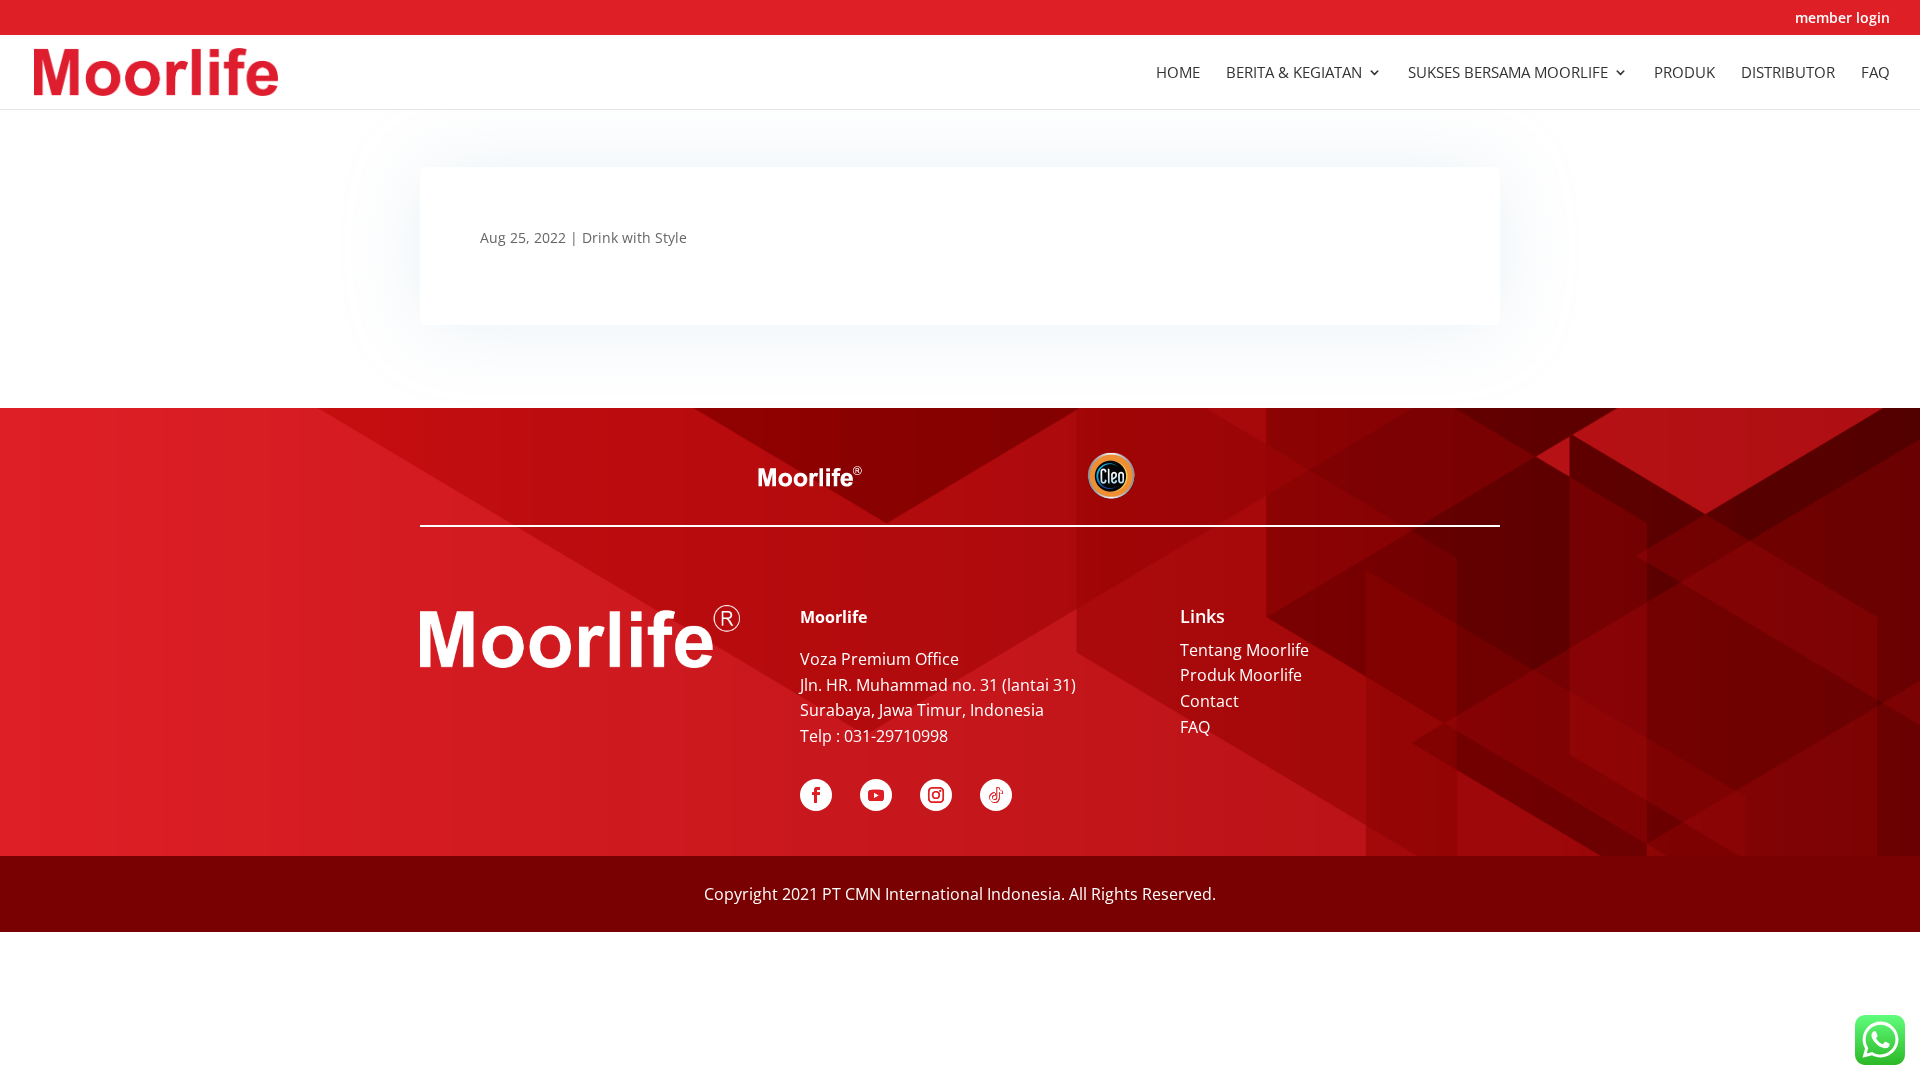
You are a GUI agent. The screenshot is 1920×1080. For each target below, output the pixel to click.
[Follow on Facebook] (816, 795)
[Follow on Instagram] (936, 795)
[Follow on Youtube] (876, 795)
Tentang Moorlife (1244, 650)
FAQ (1195, 727)
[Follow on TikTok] (996, 795)
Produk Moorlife (1241, 675)
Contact (1209, 701)
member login (1842, 19)
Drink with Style (634, 237)
